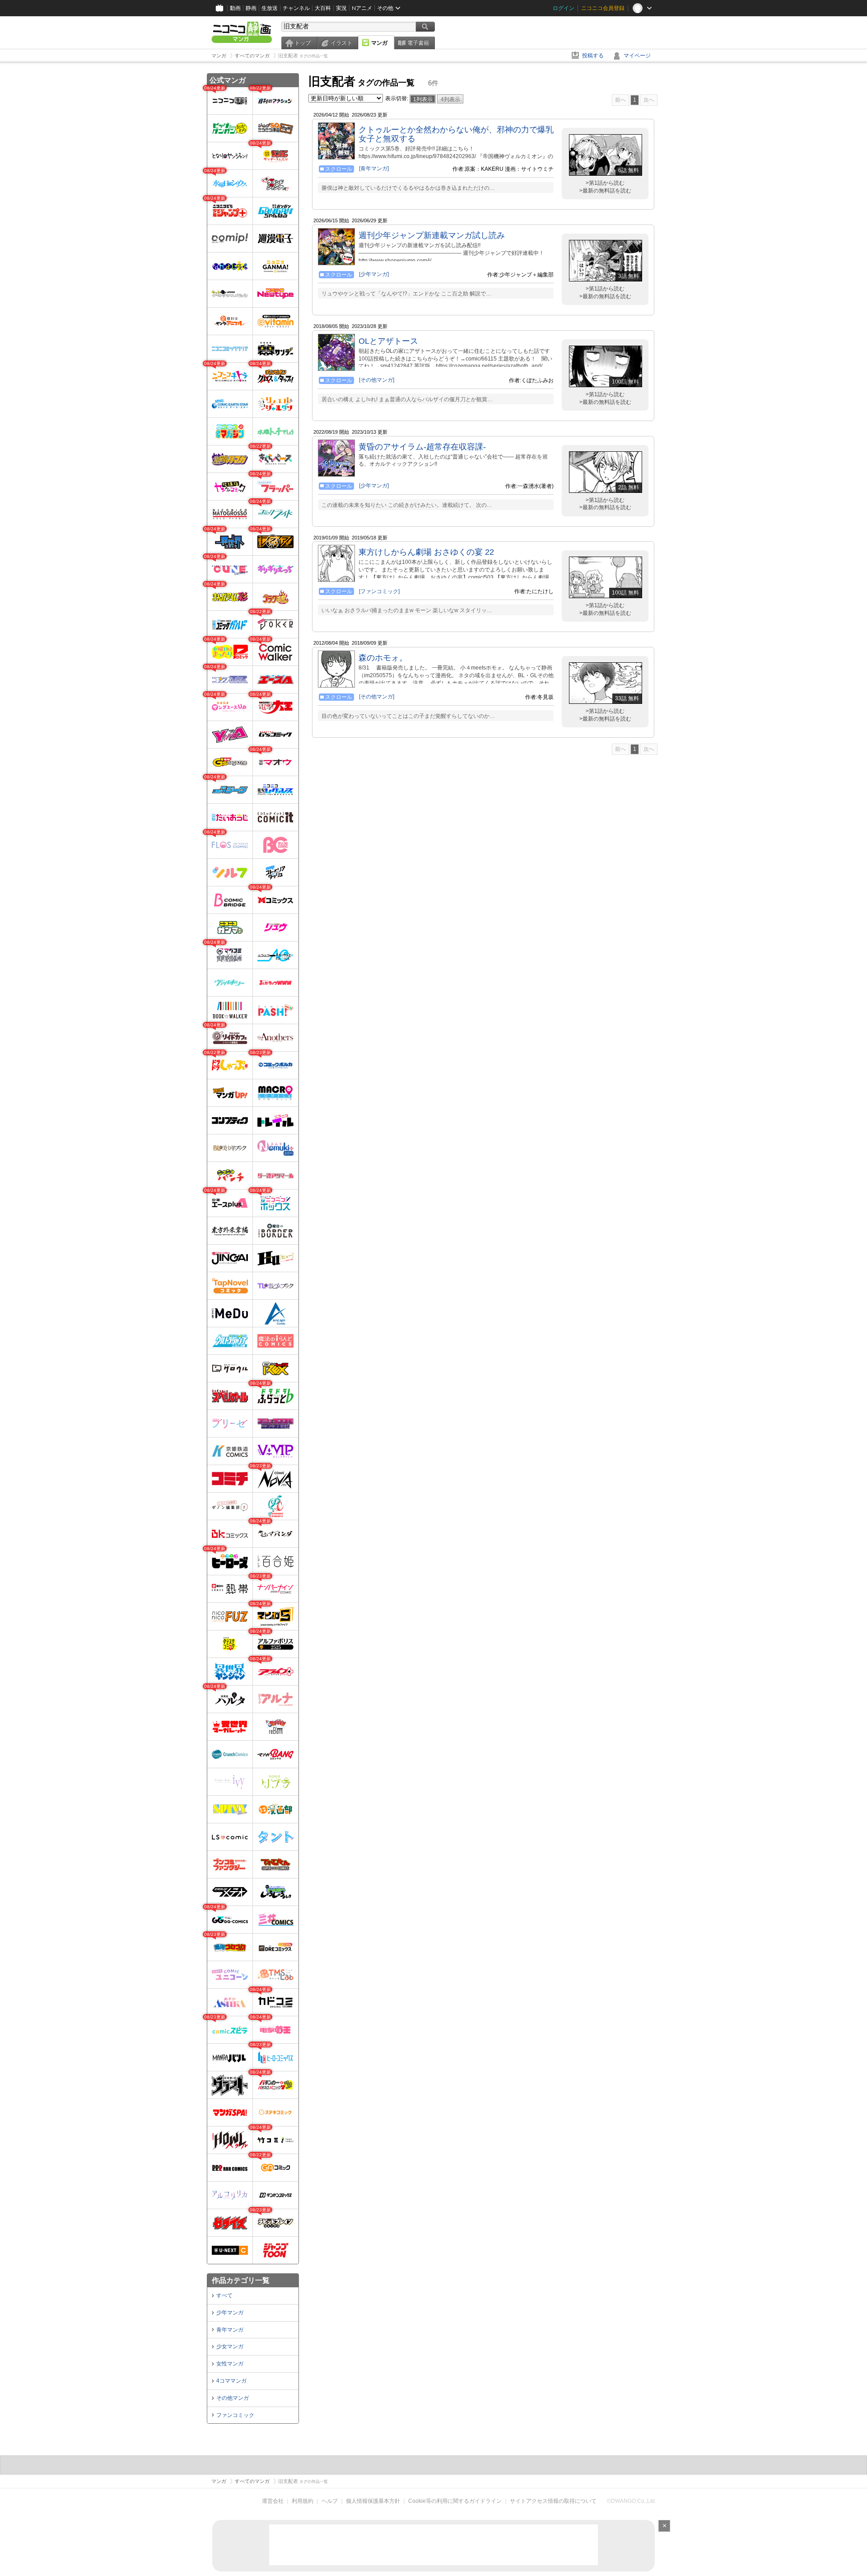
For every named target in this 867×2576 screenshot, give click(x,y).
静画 (251, 8)
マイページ (637, 56)
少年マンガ (230, 2313)
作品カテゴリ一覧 (241, 2280)
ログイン (564, 8)
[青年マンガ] (374, 169)
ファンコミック (235, 2415)
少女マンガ (230, 2347)
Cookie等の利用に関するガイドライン (455, 2501)
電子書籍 (418, 43)
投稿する (593, 56)
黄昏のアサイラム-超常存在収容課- (422, 447)
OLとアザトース (388, 341)
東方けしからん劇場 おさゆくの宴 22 (426, 552)
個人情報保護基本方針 (373, 2501)
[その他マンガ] (377, 380)
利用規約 (303, 2501)
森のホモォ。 (383, 658)
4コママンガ (231, 2381)
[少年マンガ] (374, 274)
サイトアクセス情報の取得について (553, 2501)
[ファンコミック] (379, 591)
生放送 (270, 8)
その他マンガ (233, 2398)
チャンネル (296, 8)
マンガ (379, 43)
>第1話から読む (605, 183)
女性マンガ (230, 2364)
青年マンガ (230, 2330)
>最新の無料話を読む (605, 191)
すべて (224, 2295)
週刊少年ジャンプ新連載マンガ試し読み (432, 235)
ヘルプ (330, 2501)
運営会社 (273, 2501)
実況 (341, 8)
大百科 (323, 8)
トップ (303, 43)
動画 (235, 8)
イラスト (341, 43)
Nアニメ (362, 8)
